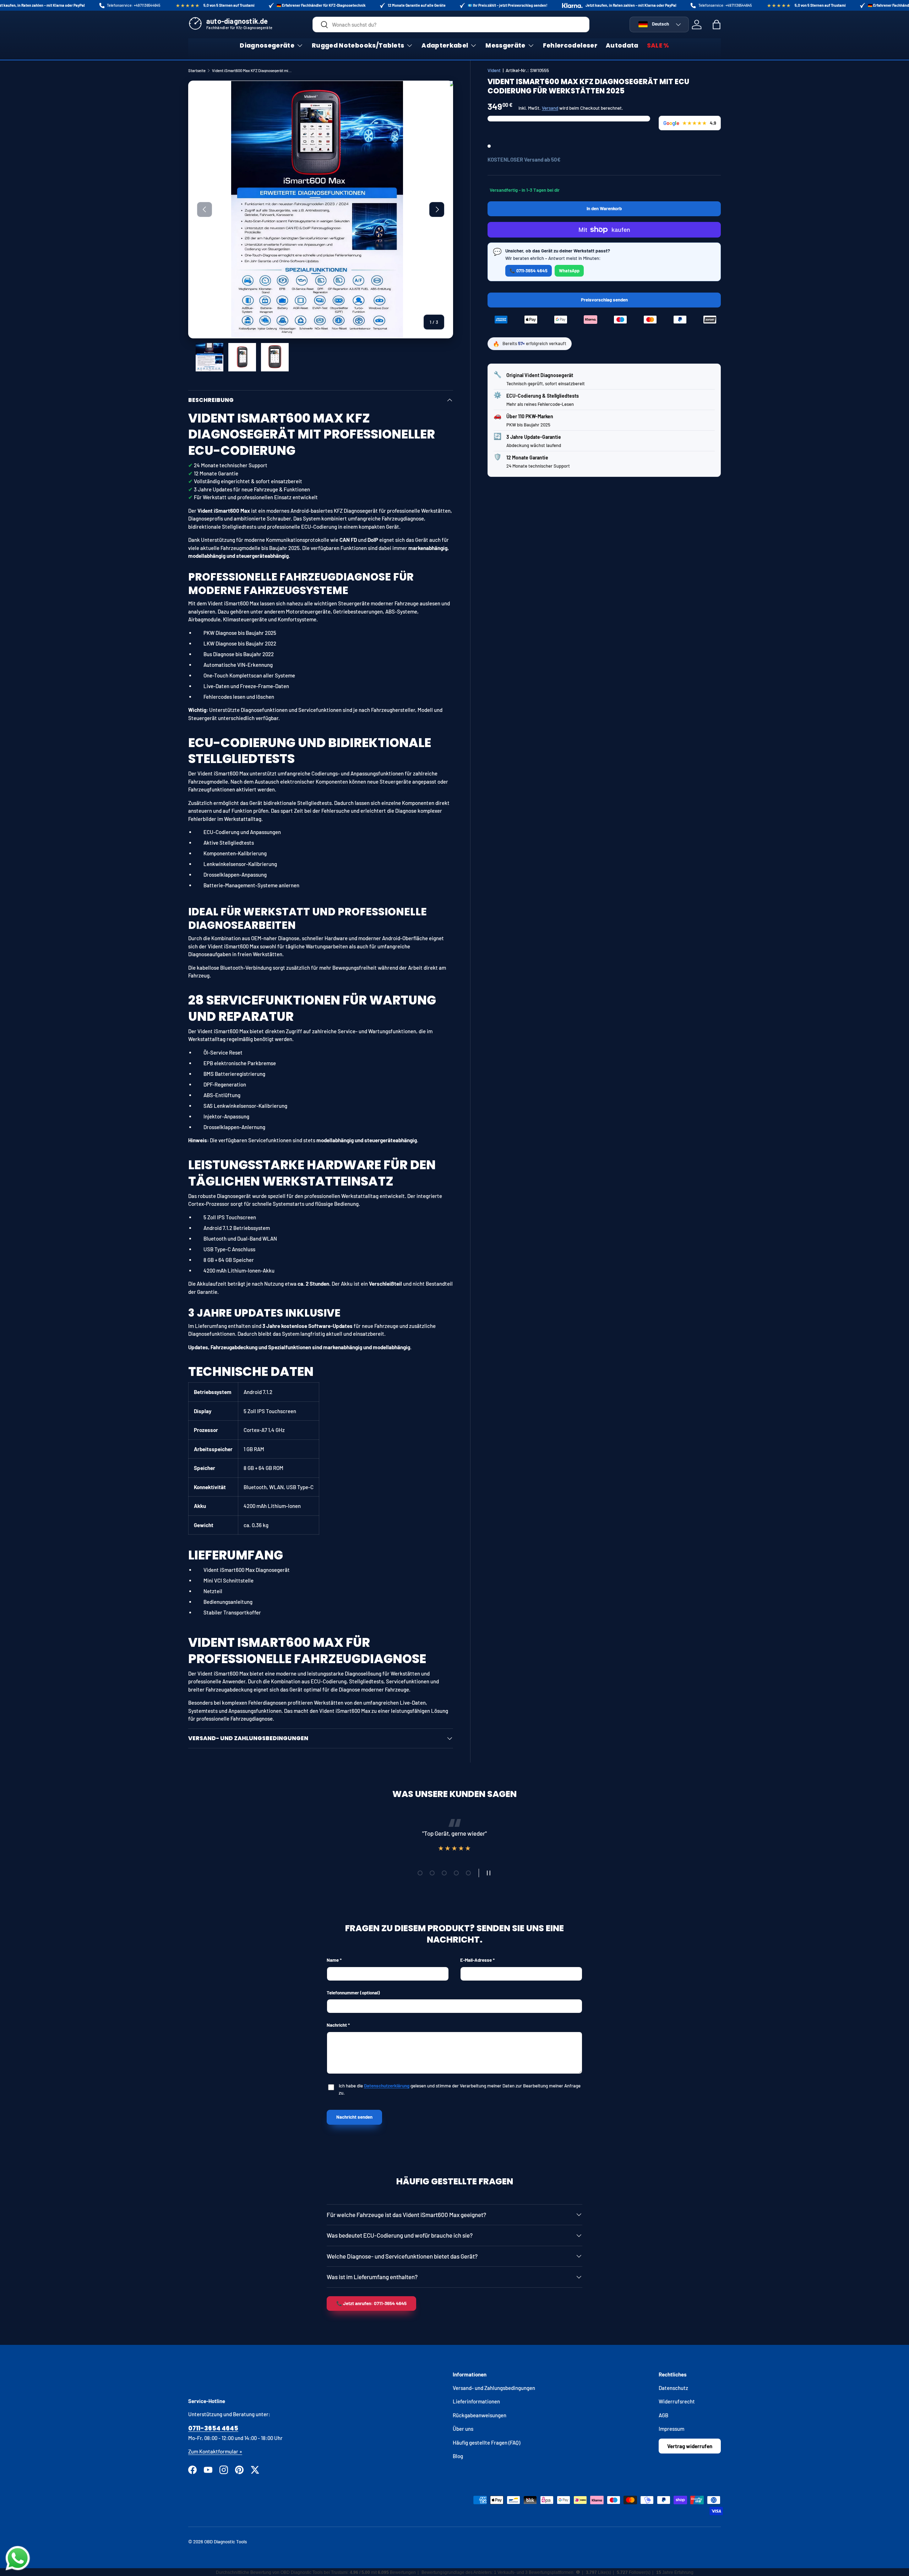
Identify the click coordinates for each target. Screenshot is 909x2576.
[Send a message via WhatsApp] (18, 2558)
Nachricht (337, 2025)
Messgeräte (505, 45)
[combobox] (451, 24)
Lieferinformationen (476, 2401)
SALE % (658, 45)
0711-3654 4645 (213, 2428)
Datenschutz (673, 2388)
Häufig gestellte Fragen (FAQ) (486, 2442)
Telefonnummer (353, 1993)
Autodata (622, 45)
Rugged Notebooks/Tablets (358, 45)
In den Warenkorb (604, 208)
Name (333, 1960)
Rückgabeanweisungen (480, 2415)
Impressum (671, 2429)
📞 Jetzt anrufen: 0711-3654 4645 (371, 2303)
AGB (663, 2415)
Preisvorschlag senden (605, 302)
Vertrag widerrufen (690, 2446)
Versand (550, 108)
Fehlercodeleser (570, 45)
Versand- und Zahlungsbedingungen (494, 2388)
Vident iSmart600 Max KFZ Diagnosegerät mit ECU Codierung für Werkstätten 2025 (252, 70)
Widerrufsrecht (677, 2401)
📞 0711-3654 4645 (529, 271)
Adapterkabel (445, 45)
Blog (458, 2456)
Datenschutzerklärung (387, 2086)
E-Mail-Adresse (476, 1960)
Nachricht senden (354, 2117)
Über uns (463, 2429)
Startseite (197, 70)
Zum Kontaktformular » (215, 2451)
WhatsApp (569, 271)
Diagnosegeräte (267, 45)
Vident (494, 70)
